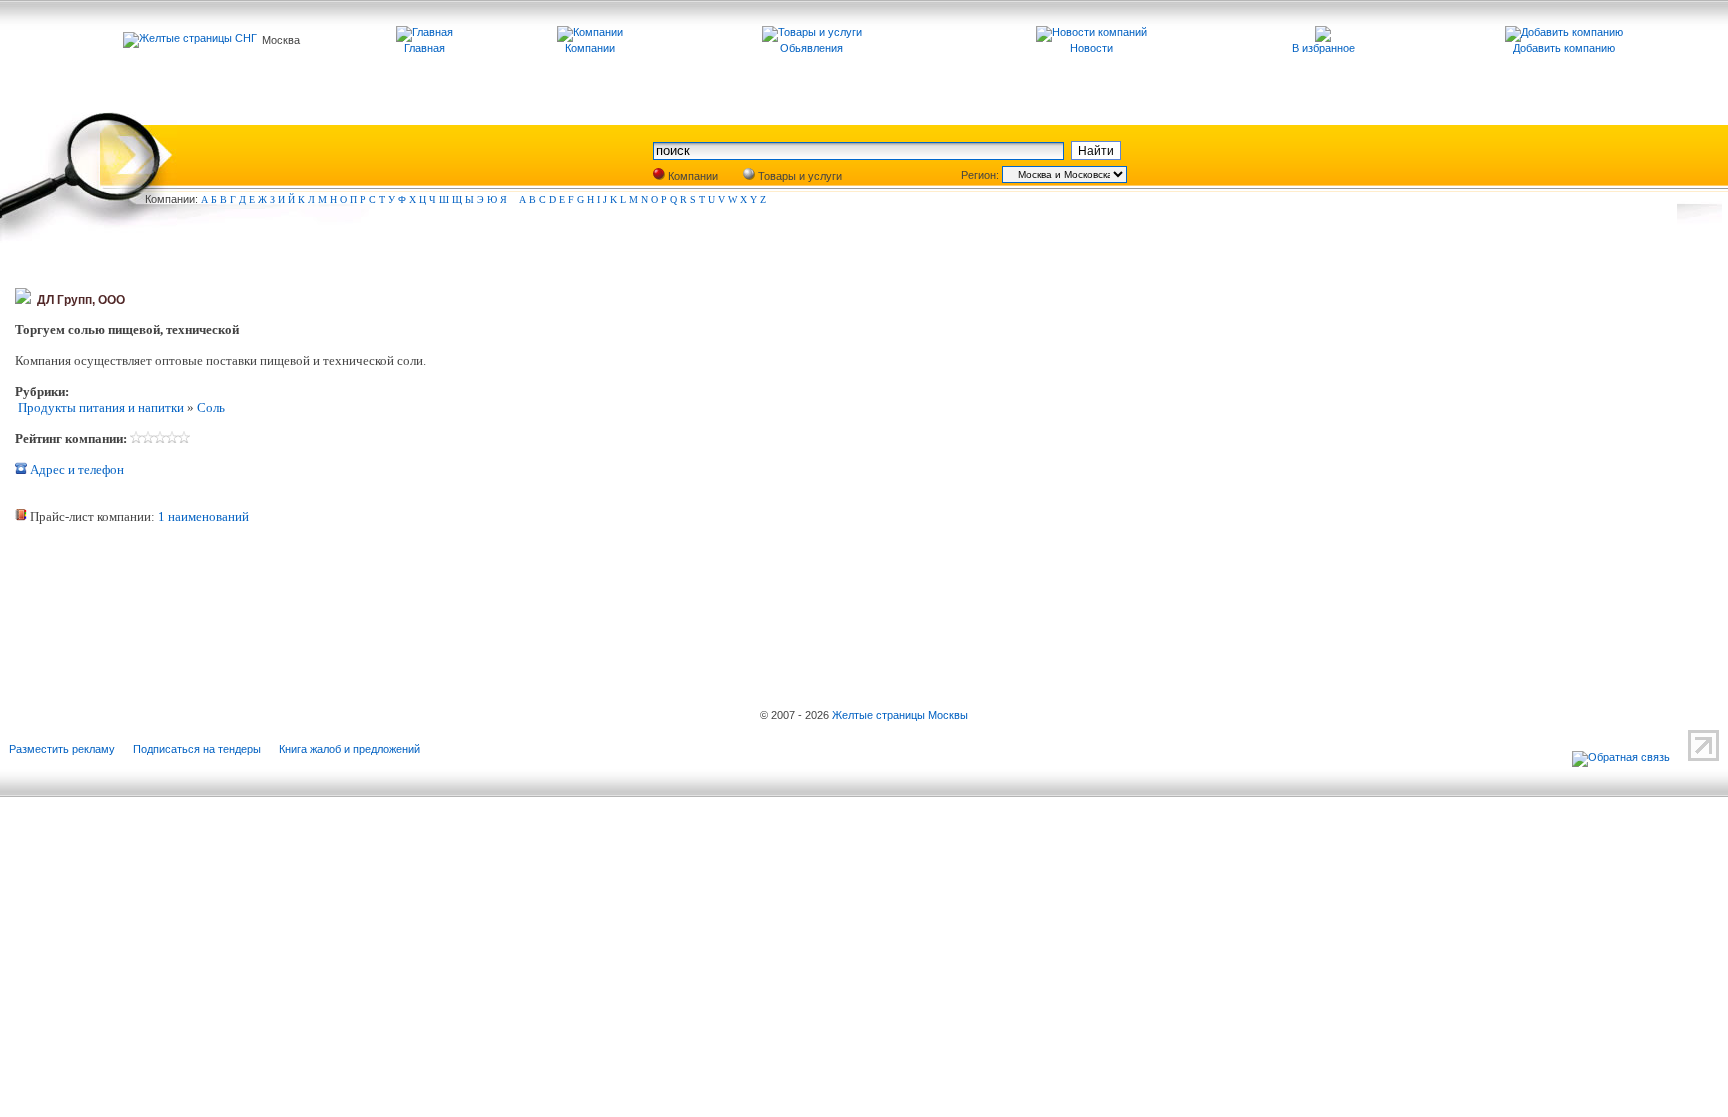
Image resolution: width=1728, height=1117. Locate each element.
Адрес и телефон (75, 469)
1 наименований (203, 516)
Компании (691, 176)
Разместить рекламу (62, 749)
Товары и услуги (798, 176)
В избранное (1323, 48)
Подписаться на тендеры (197, 749)
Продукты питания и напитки (99, 407)
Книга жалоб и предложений (349, 749)
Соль (211, 407)
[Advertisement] (250, 605)
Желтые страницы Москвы (900, 715)
